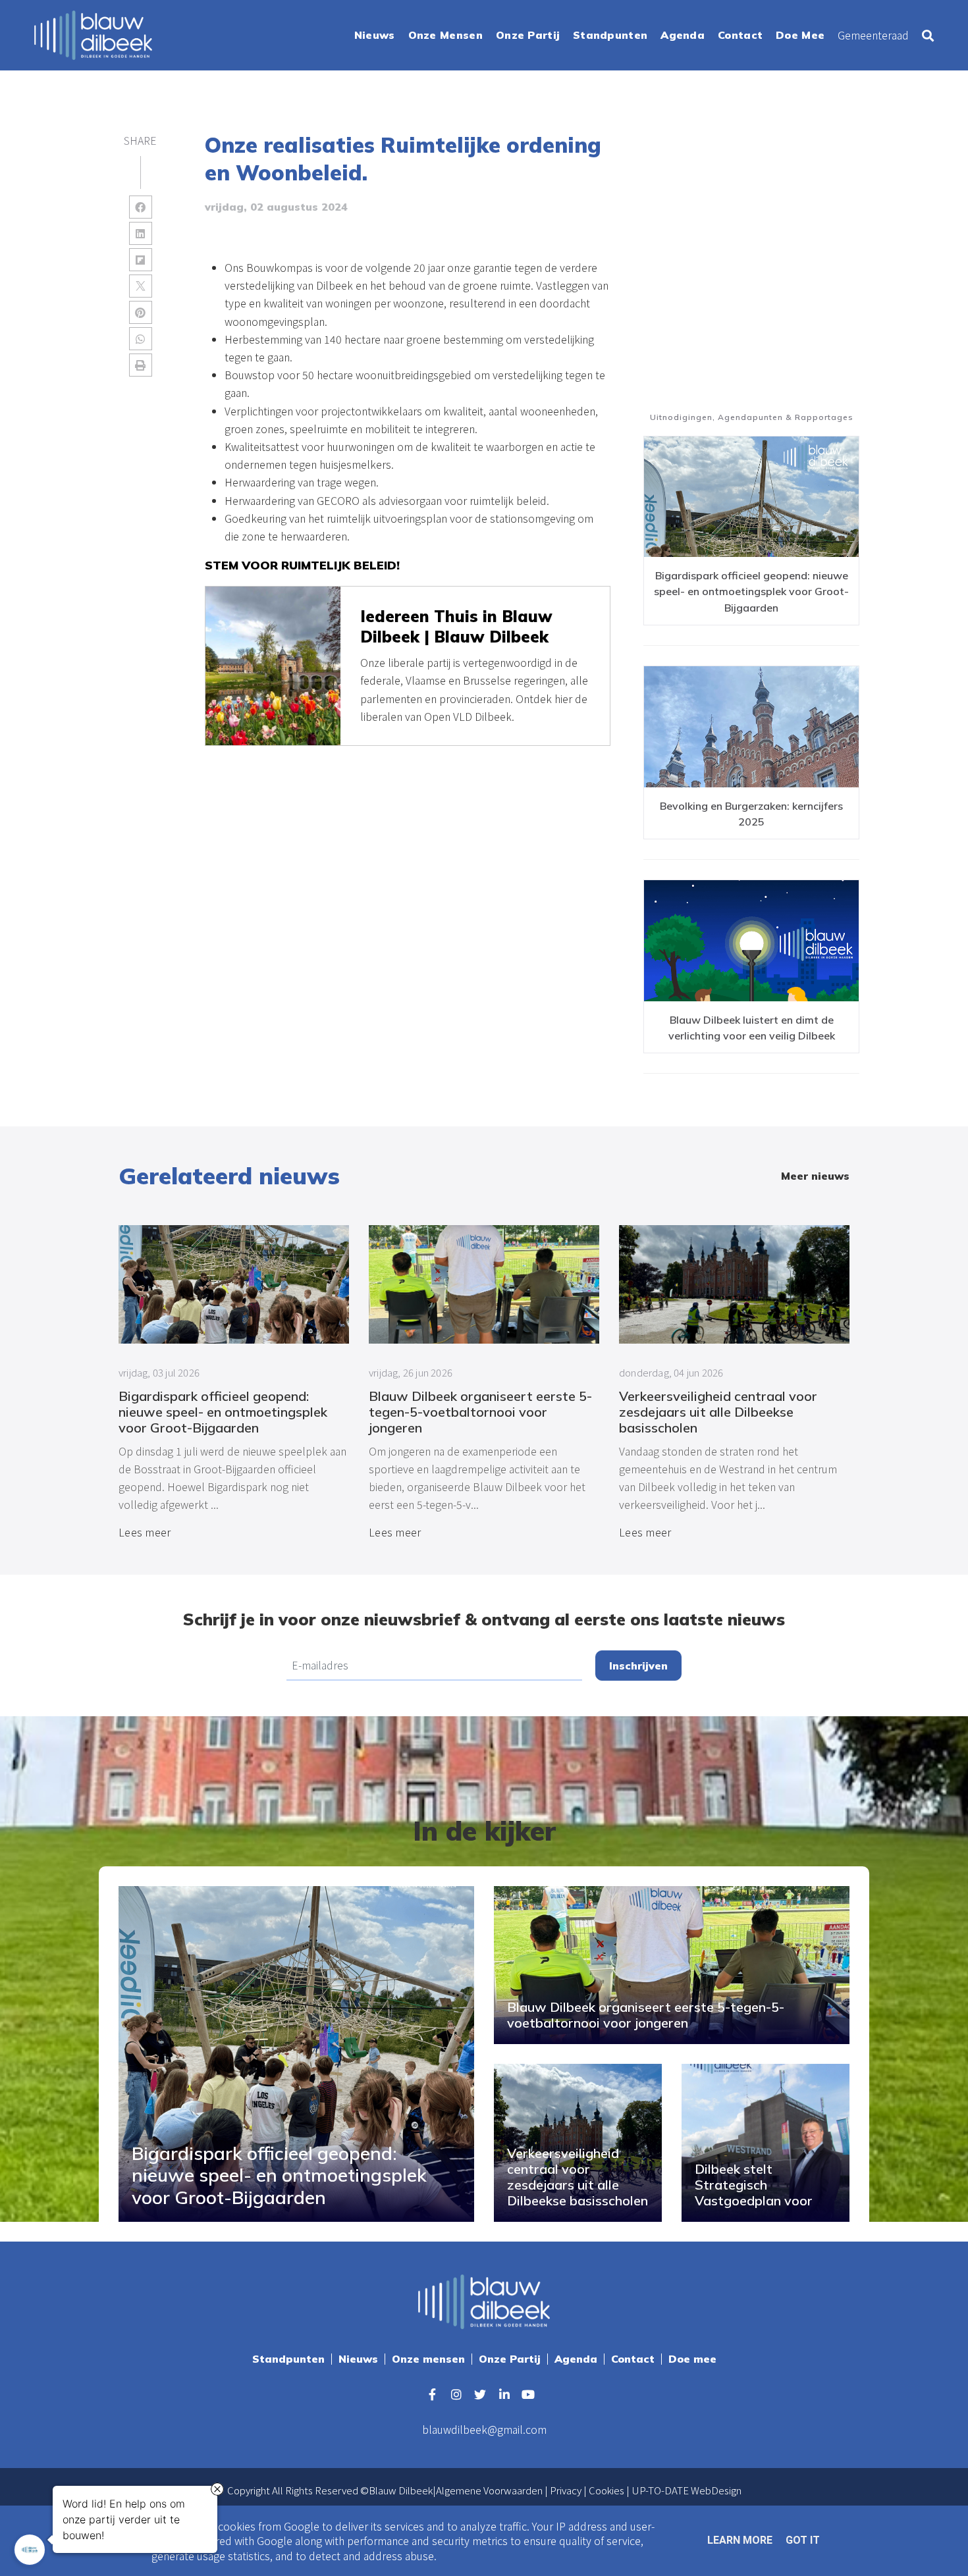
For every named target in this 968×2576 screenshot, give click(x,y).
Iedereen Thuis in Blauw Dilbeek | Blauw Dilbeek (456, 626)
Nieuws (358, 2359)
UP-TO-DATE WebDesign (686, 2490)
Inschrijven (638, 1666)
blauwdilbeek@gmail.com (484, 2429)
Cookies (606, 2490)
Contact (633, 2359)
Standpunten (288, 2359)
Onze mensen (428, 2359)
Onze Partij (510, 2359)
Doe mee (692, 2359)
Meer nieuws (815, 1176)
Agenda (576, 2359)
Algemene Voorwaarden (489, 2490)
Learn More (740, 2540)
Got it (803, 2540)
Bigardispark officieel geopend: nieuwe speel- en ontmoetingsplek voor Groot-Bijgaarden (751, 591)
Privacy (566, 2490)
